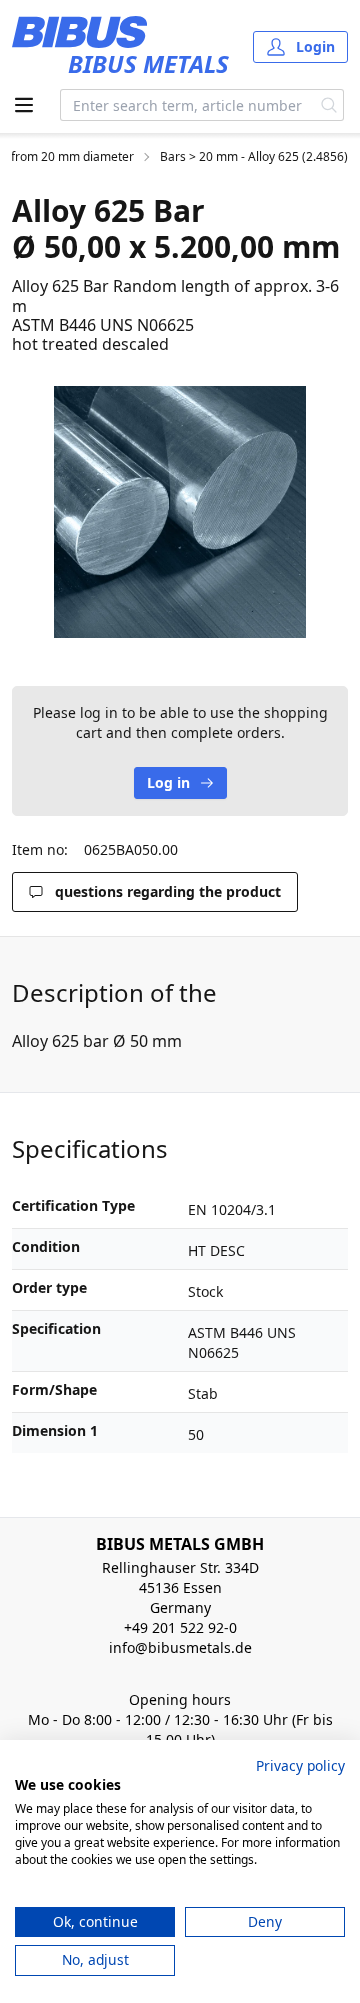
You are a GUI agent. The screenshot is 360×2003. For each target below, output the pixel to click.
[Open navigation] (24, 105)
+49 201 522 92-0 (180, 1627)
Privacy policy (300, 1765)
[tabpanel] (180, 512)
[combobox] (188, 105)
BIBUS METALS (148, 63)
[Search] (329, 105)
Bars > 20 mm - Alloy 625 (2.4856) (254, 157)
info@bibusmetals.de (180, 1647)
